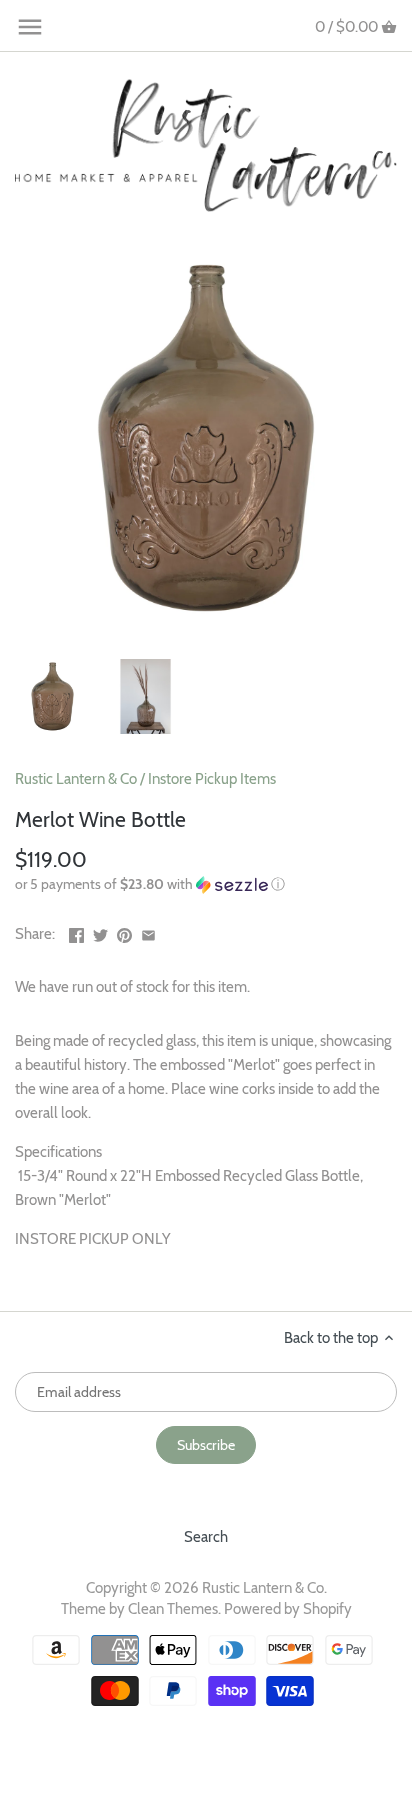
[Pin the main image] (124, 932)
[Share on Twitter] (100, 932)
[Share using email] (148, 932)
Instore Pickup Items (212, 779)
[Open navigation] (30, 27)
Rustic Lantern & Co (76, 779)
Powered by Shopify (288, 1609)
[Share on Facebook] (76, 932)
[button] (206, 884)
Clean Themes (173, 1609)
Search (206, 1537)
